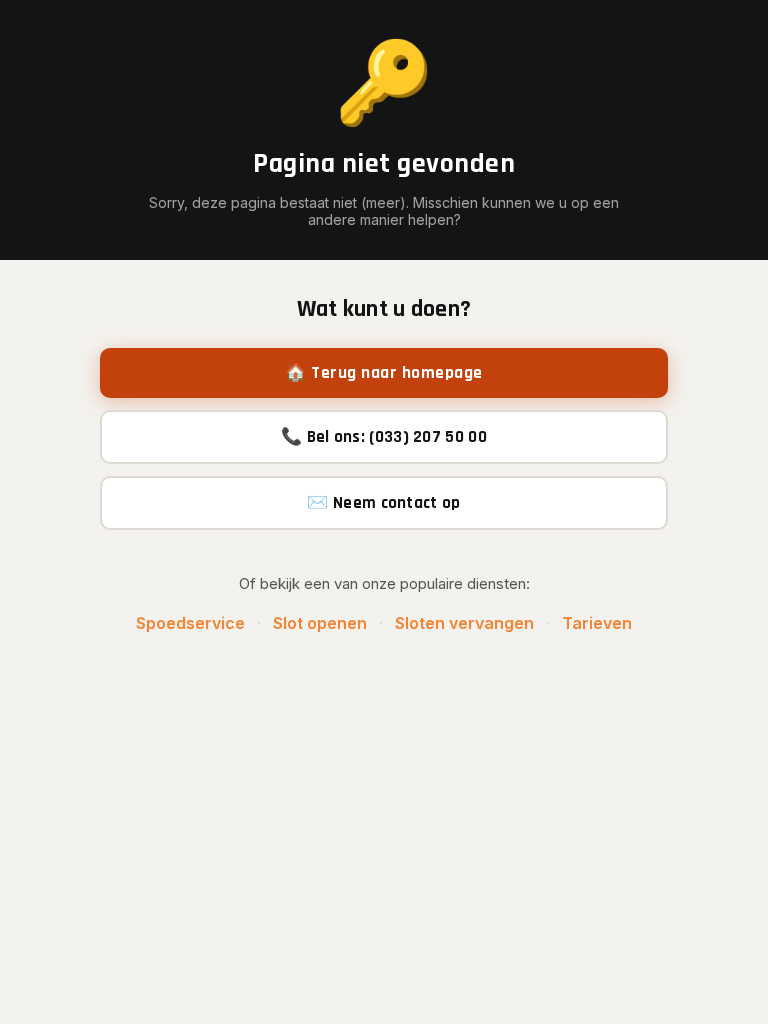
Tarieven (597, 623)
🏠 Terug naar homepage (384, 373)
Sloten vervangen (464, 623)
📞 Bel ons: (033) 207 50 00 (384, 437)
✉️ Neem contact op (383, 503)
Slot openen (320, 623)
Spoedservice (190, 623)
